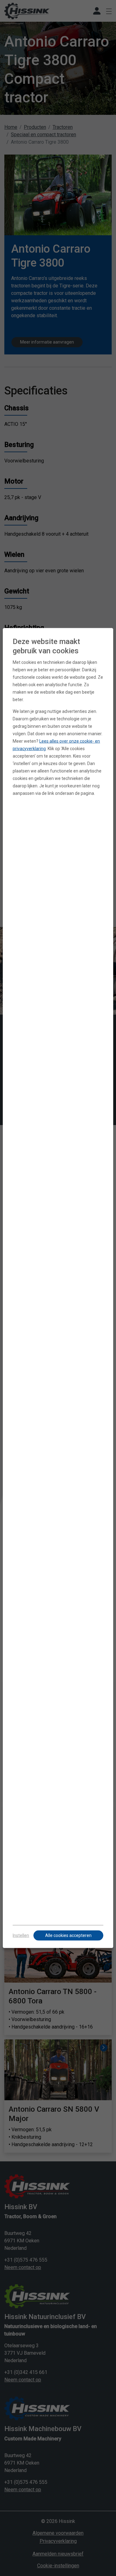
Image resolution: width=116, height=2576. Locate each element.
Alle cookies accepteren (68, 1935)
